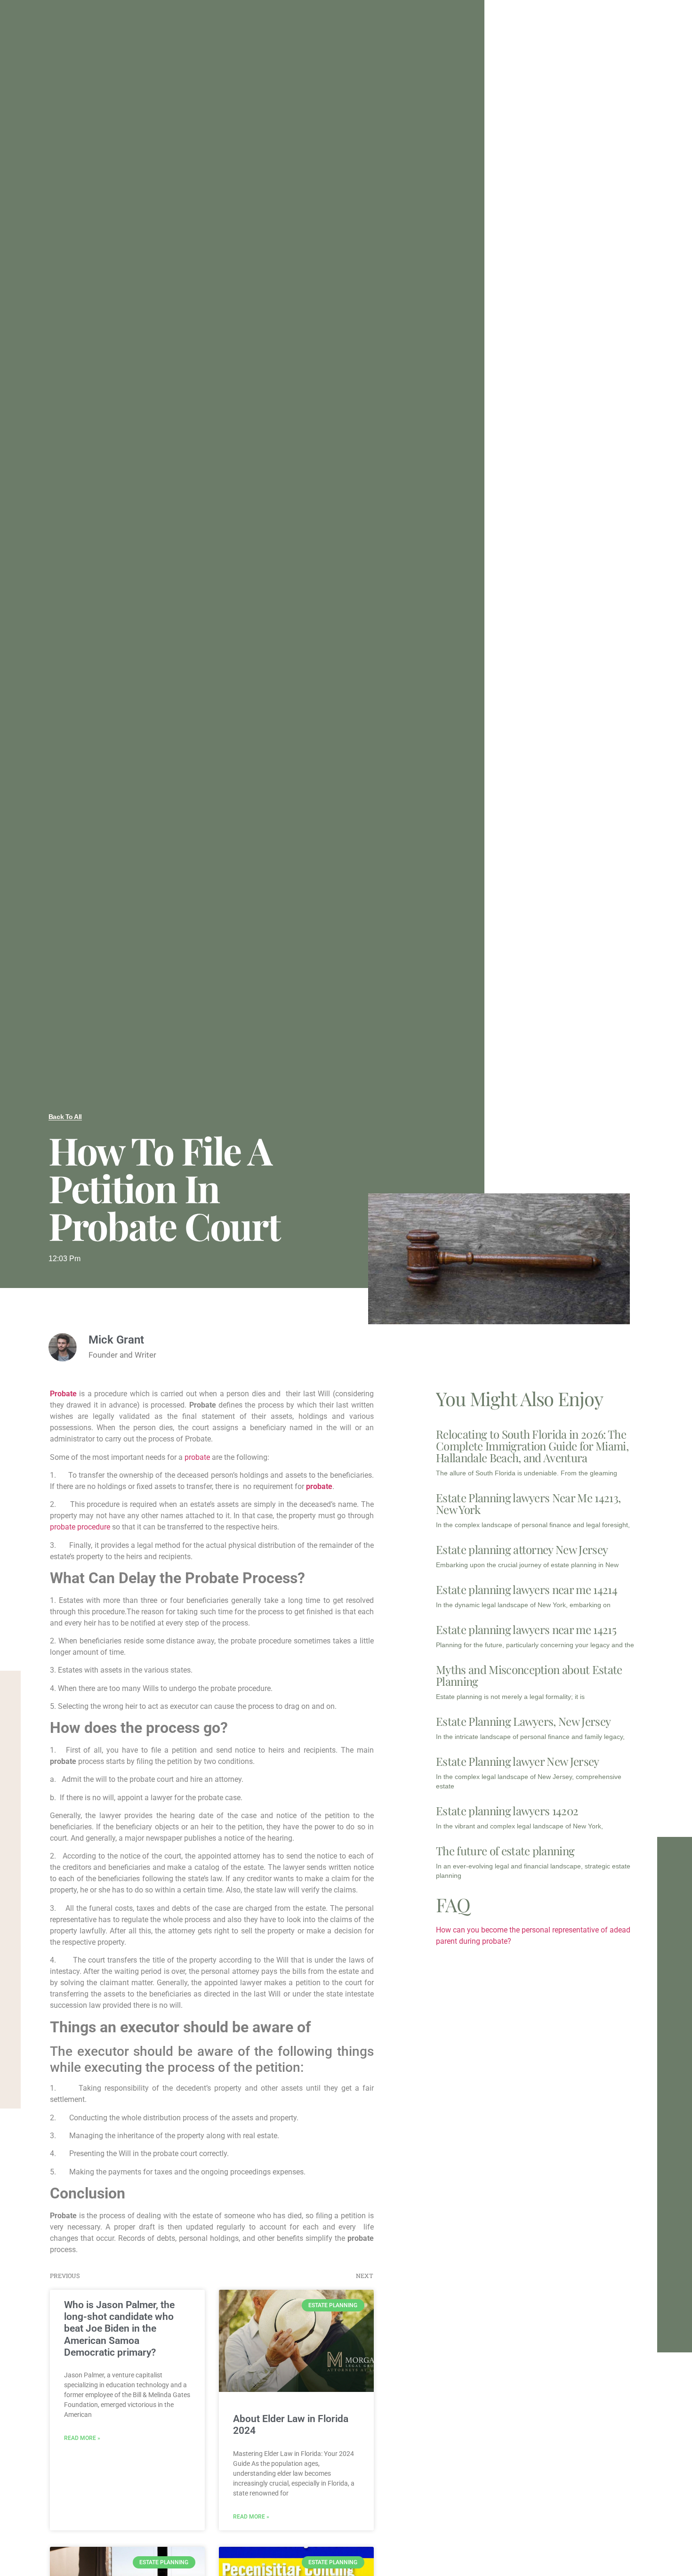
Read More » (82, 2438)
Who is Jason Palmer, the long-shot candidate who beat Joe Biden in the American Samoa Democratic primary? (119, 2329)
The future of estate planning (505, 1851)
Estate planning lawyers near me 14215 (526, 1629)
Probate (65, 1394)
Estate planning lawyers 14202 (507, 1811)
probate (197, 1457)
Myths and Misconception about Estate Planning (529, 1675)
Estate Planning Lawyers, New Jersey (523, 1721)
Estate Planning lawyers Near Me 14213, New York (528, 1503)
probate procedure (81, 1527)
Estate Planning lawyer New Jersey (518, 1761)
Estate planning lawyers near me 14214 (527, 1589)
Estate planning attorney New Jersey (522, 1549)
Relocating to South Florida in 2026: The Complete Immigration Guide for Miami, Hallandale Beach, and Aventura (532, 1446)
